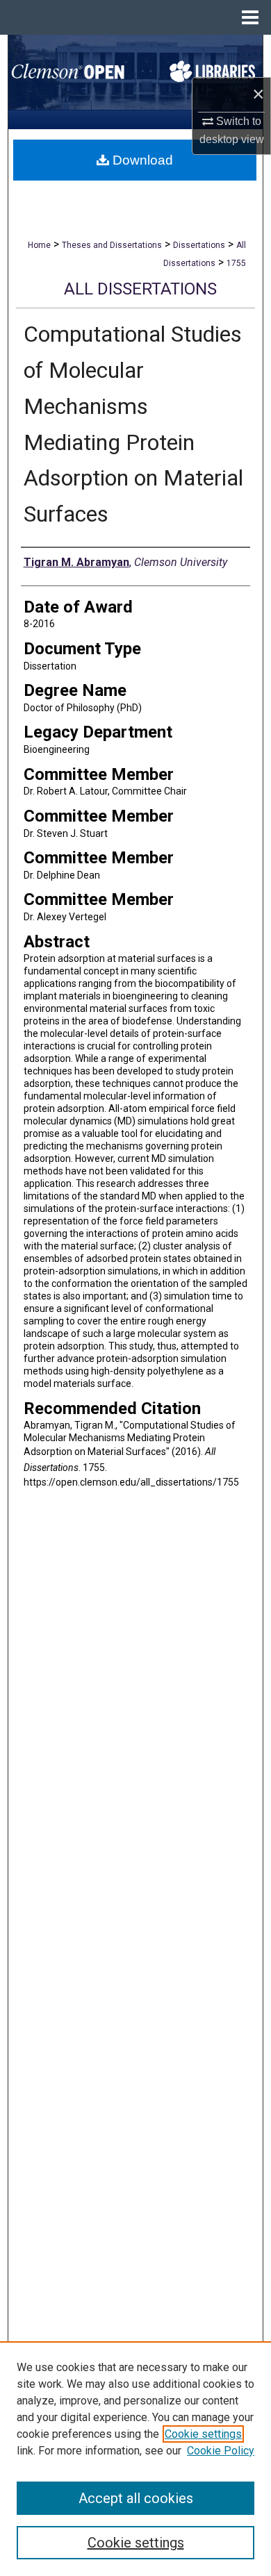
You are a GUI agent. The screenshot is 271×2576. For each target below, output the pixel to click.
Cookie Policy (221, 2451)
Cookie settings (203, 2434)
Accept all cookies (136, 2498)
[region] (135, 2459)
